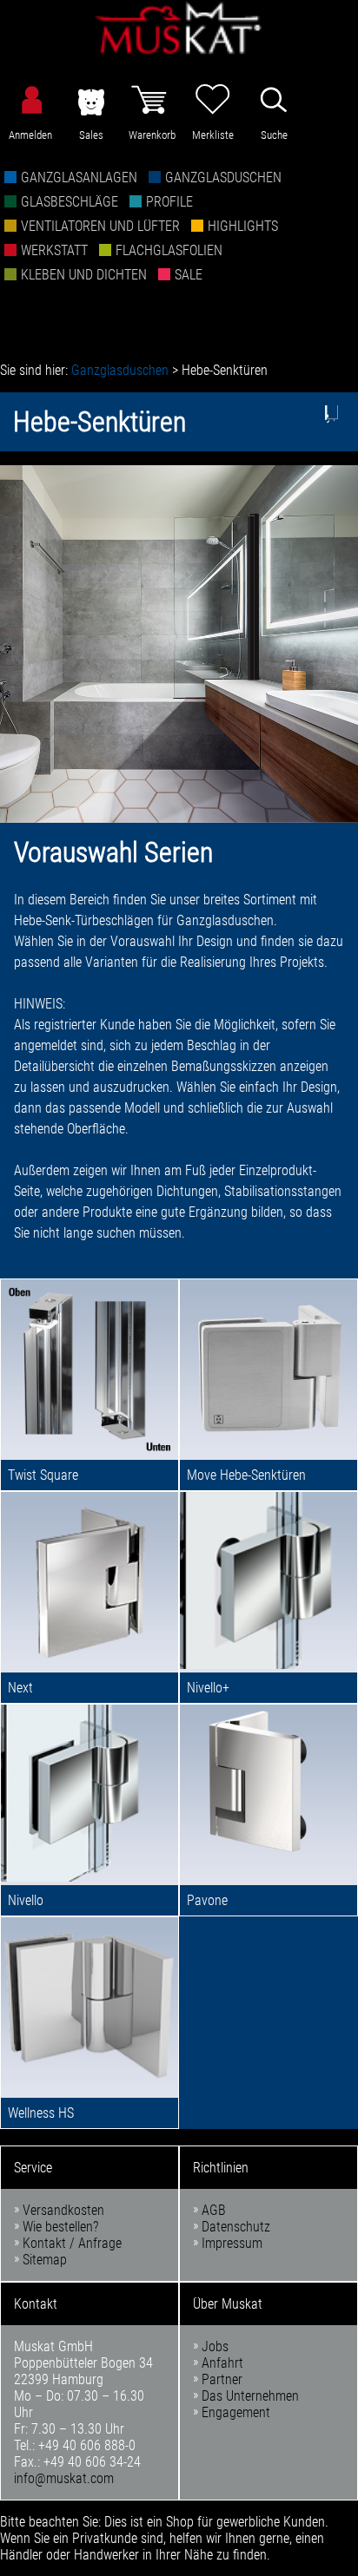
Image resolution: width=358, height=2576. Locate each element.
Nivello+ (208, 1688)
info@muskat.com (64, 2478)
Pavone (207, 1900)
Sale (189, 275)
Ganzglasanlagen (79, 177)
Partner (222, 2379)
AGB (214, 2210)
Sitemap (45, 2260)
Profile (169, 202)
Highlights (243, 226)
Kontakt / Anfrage (72, 2243)
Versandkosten (63, 2210)
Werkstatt (54, 250)
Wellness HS (41, 2113)
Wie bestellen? (60, 2227)
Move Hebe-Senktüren (246, 1475)
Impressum (232, 2243)
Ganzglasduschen (223, 177)
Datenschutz (236, 2227)
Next (20, 1688)
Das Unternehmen (250, 2396)
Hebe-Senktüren (225, 370)
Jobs (215, 2346)
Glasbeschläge (70, 202)
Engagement (236, 2412)
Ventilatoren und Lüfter (100, 226)
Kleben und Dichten (84, 275)
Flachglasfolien (169, 250)
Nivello (26, 1900)
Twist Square (43, 1475)
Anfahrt (222, 2363)
